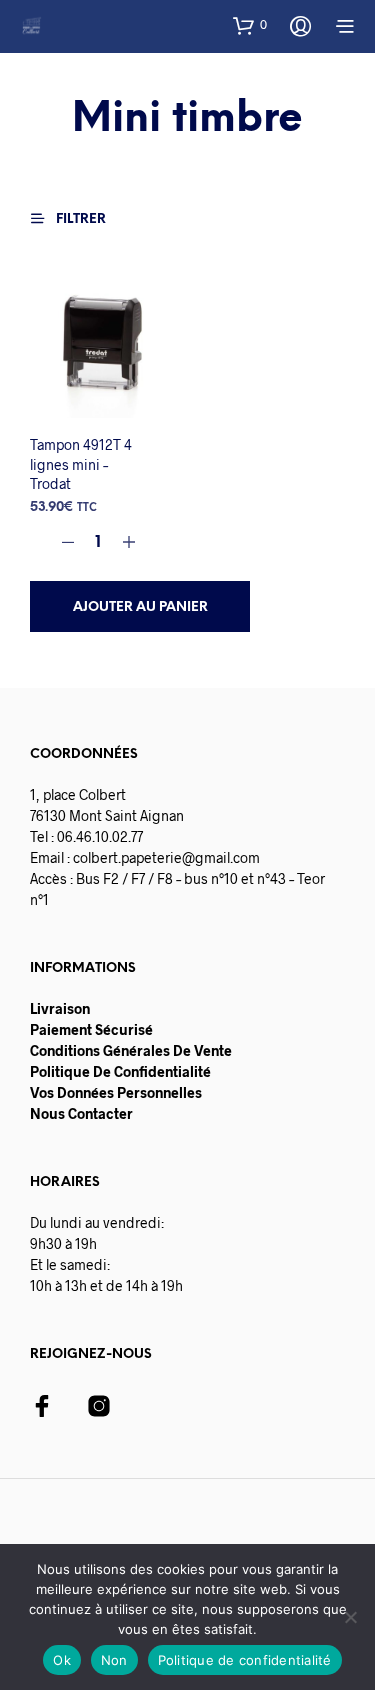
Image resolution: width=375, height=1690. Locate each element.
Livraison (60, 1008)
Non (114, 1660)
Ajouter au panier (140, 606)
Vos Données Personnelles (116, 1092)
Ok (62, 1660)
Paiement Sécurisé (91, 1029)
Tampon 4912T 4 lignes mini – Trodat (81, 464)
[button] (250, 25)
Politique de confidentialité (245, 1660)
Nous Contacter (81, 1113)
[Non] (350, 1617)
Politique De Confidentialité (120, 1071)
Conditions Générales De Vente (131, 1050)
